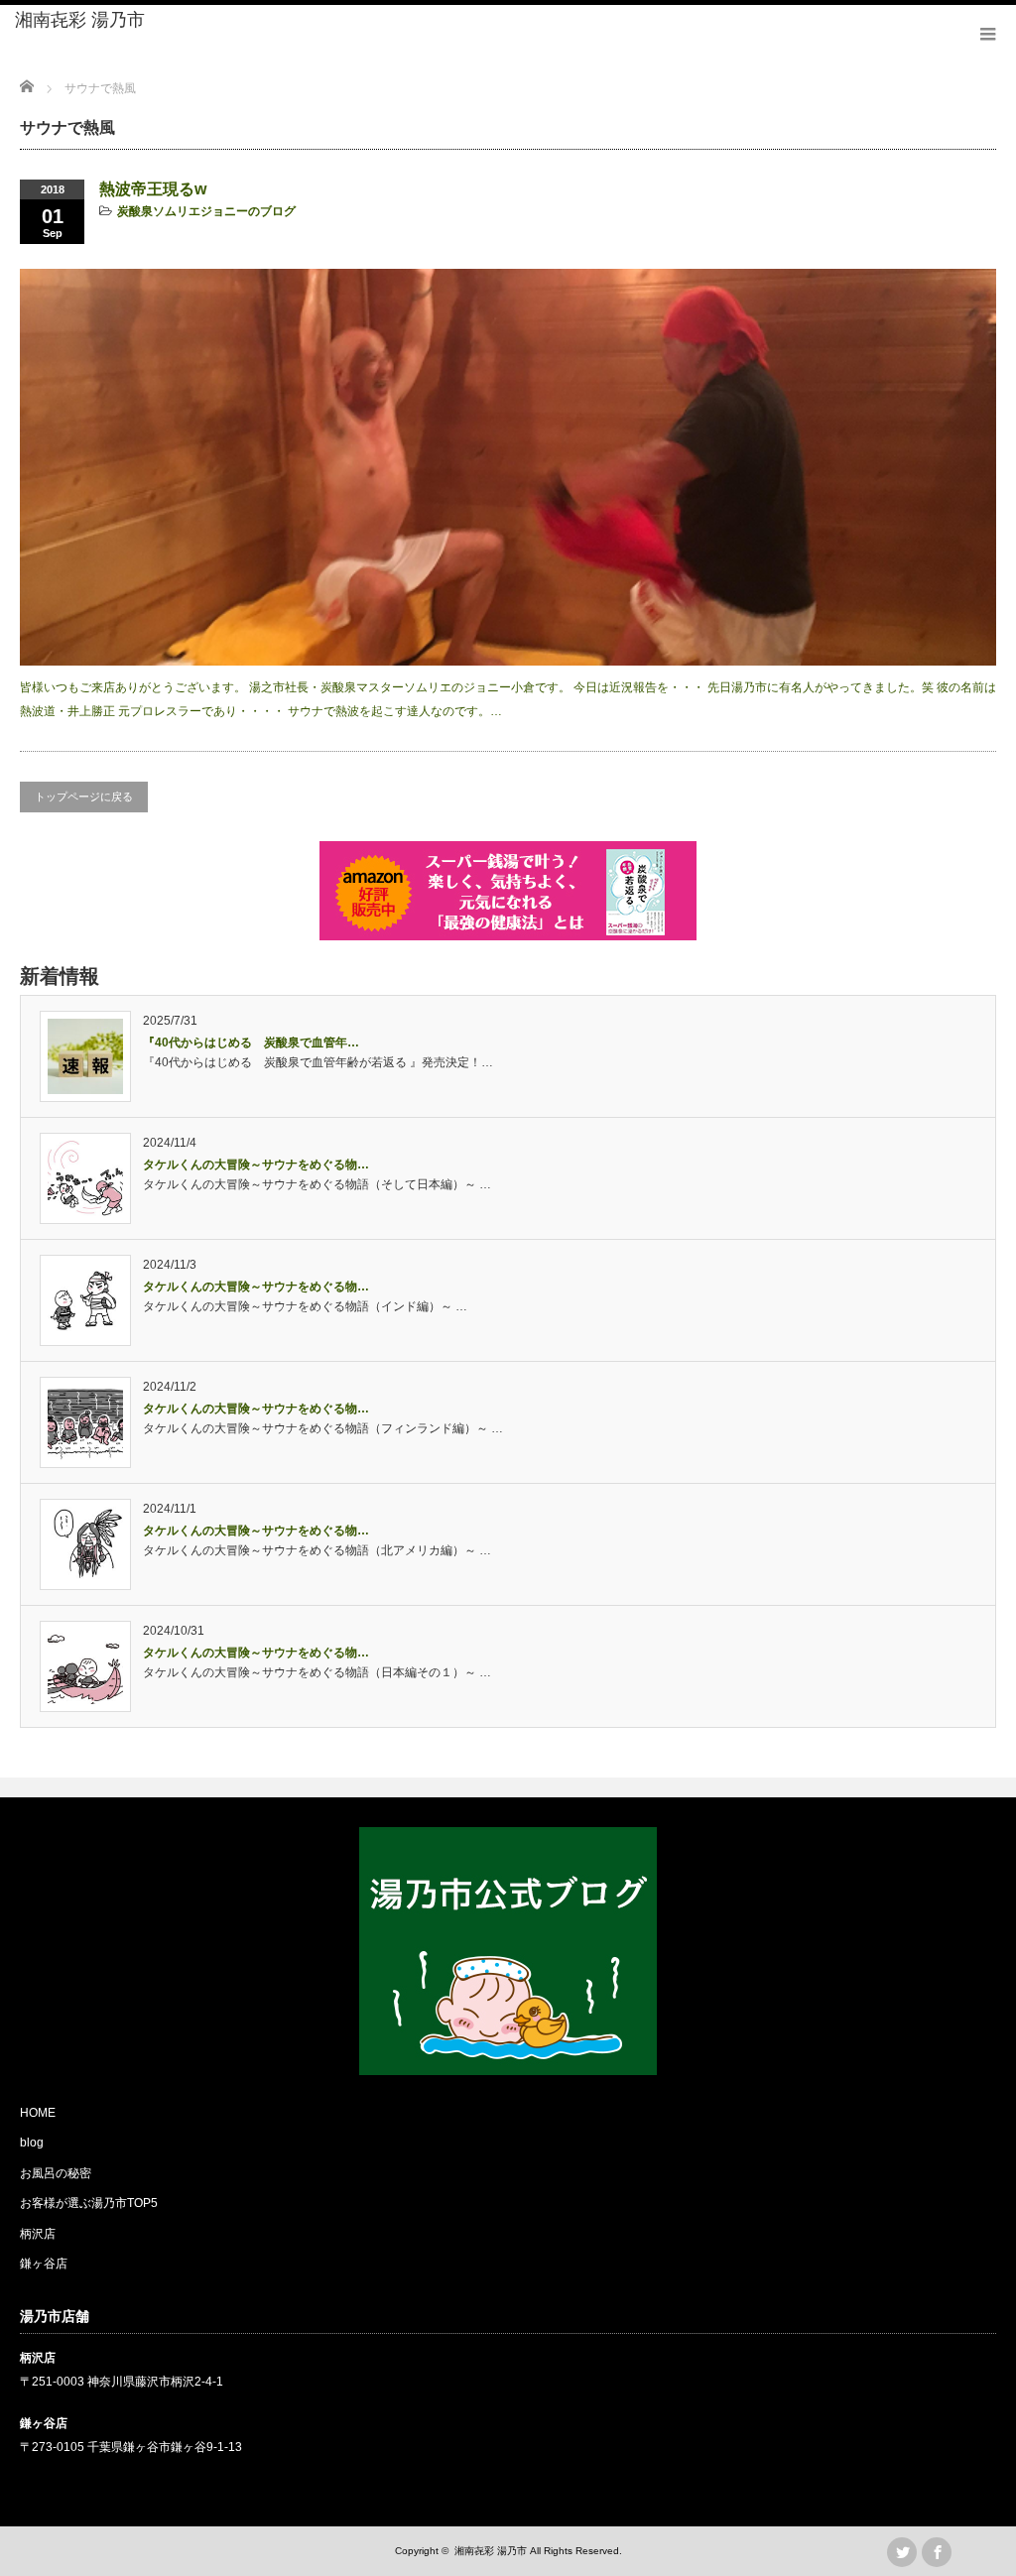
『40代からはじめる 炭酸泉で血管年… (251, 1043)
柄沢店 (38, 2234)
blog (32, 2143)
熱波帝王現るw (153, 189)
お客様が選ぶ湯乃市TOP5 (89, 2203)
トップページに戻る (84, 797)
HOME (38, 2113)
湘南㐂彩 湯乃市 (80, 20)
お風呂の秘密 (56, 2173)
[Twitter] (902, 2552)
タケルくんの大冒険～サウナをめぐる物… (256, 1165)
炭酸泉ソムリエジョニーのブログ (206, 211)
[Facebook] (937, 2552)
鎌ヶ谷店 (44, 2264)
